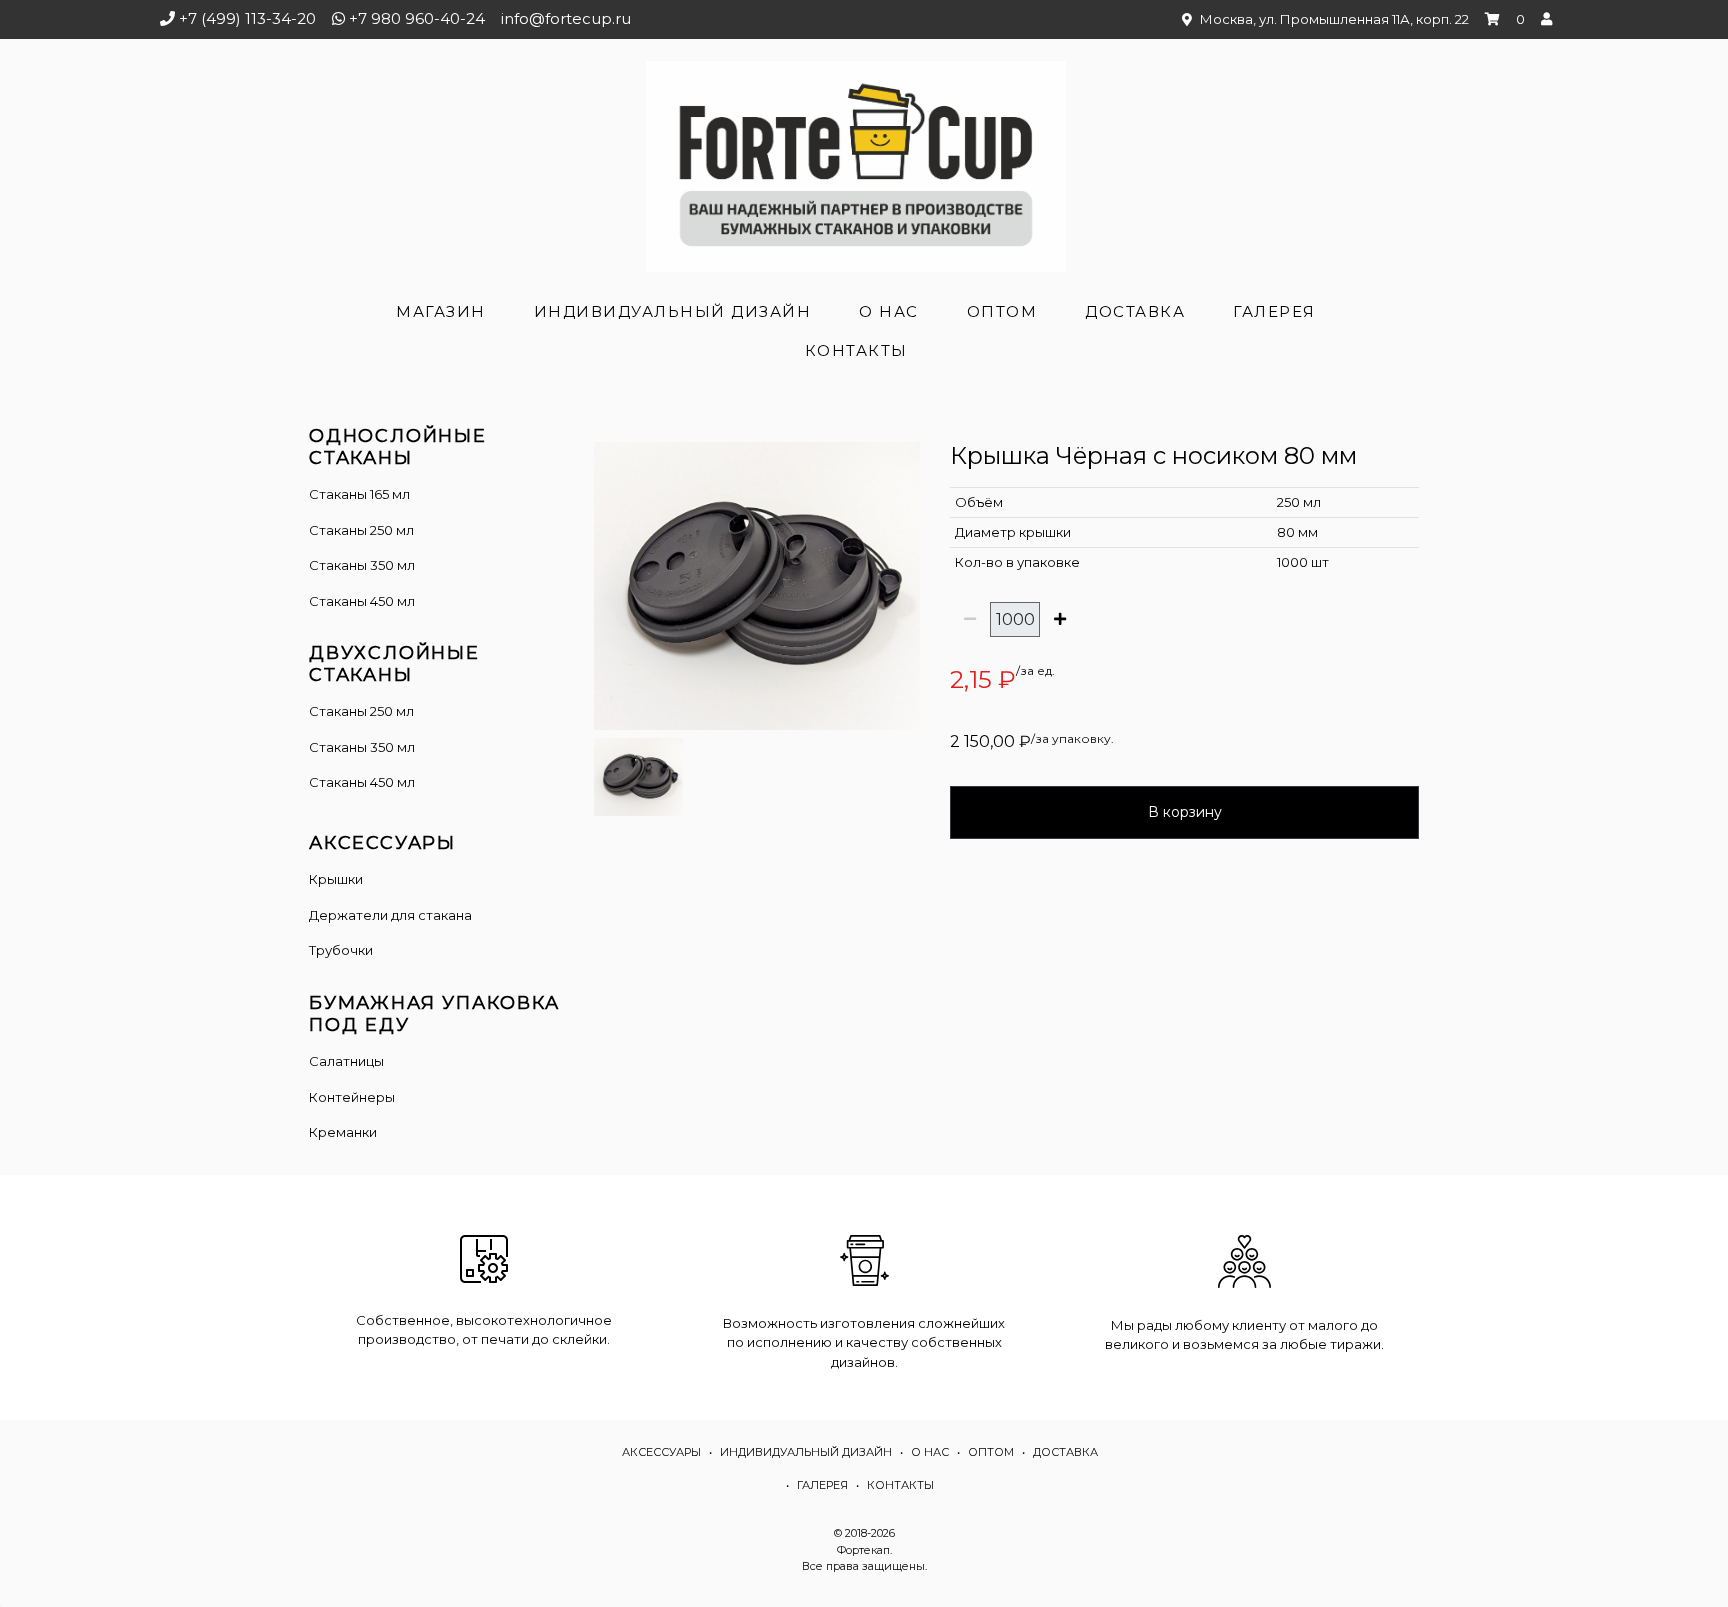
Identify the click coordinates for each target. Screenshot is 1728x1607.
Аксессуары (661, 1452)
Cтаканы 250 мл (361, 711)
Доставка (1135, 311)
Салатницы (346, 1061)
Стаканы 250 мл (361, 530)
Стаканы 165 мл (359, 494)
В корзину (1185, 812)
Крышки (336, 879)
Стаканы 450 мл (362, 601)
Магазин (441, 311)
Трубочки (341, 950)
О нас (889, 311)
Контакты (856, 350)
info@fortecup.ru (566, 18)
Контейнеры (352, 1097)
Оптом (1002, 311)
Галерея (1274, 311)
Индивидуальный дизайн (673, 311)
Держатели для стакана (390, 915)
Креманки (343, 1132)
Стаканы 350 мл (362, 565)
